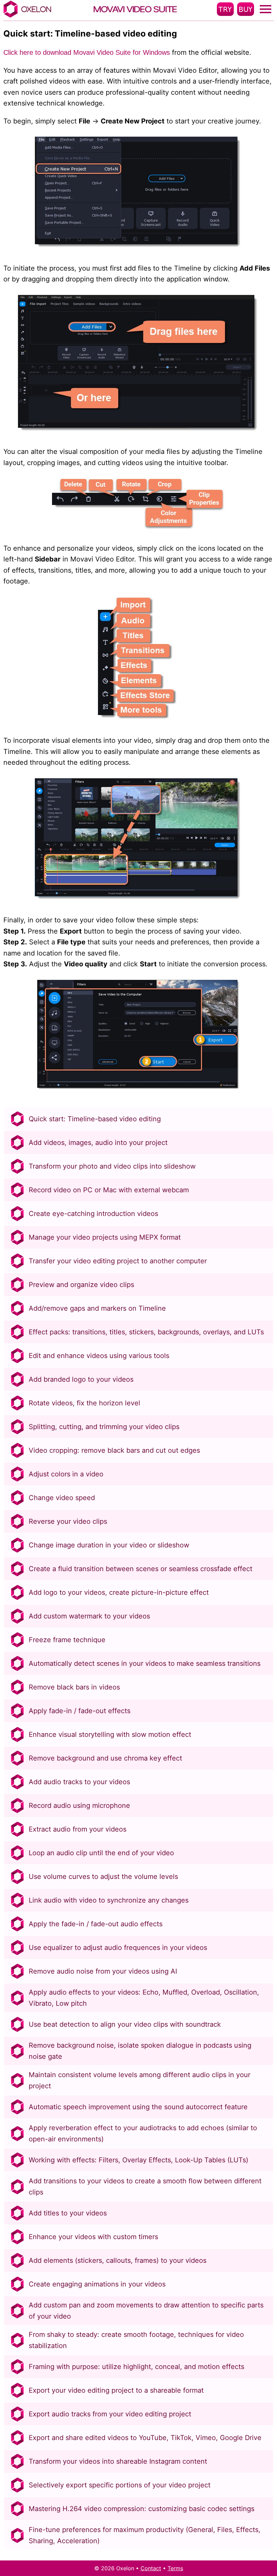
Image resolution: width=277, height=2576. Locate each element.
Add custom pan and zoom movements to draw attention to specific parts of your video (146, 2311)
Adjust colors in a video (66, 1474)
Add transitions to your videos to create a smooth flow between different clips (145, 2187)
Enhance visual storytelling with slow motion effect (110, 1734)
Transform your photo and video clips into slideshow (112, 1166)
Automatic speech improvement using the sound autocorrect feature (138, 2107)
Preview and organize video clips (81, 1285)
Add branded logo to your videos (81, 1379)
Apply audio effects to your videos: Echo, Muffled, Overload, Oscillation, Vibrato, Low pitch (144, 1998)
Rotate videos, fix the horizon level (84, 1403)
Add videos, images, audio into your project (98, 1143)
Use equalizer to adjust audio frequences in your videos (118, 1948)
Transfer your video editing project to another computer (118, 1261)
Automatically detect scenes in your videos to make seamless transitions (145, 1663)
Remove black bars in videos (74, 1687)
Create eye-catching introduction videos (93, 1214)
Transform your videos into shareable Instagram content (118, 2461)
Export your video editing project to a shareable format (116, 2390)
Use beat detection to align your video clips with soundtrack (125, 2024)
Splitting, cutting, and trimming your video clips (104, 1427)
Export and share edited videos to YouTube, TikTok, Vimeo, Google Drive (145, 2438)
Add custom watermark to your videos (89, 1616)
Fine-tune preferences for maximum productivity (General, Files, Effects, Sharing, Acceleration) (145, 2535)
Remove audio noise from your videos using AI (103, 1971)
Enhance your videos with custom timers (93, 2237)
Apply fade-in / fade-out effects (80, 1711)
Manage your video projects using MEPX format (105, 1237)
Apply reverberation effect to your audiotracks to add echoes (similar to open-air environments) (143, 2133)
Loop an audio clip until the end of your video (101, 1853)
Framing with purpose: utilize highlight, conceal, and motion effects (136, 2367)
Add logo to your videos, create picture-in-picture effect (119, 1592)
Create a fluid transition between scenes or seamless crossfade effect (141, 1569)
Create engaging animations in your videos (97, 2284)
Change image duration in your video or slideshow (109, 1545)
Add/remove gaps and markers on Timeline (97, 1308)
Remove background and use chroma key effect (105, 1758)
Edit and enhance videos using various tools (99, 1356)
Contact (151, 2568)
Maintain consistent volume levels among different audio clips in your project (140, 2080)
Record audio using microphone (79, 1805)
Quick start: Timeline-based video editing (95, 1119)
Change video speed (62, 1498)
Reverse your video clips (68, 1521)
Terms (175, 2568)
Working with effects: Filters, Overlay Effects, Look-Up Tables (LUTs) (138, 2160)
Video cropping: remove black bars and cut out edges (114, 1450)
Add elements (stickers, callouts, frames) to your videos (118, 2260)
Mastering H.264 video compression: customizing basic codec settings (142, 2509)
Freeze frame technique (67, 1640)
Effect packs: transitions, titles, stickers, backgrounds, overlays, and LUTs (146, 1332)
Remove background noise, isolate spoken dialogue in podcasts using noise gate (140, 2051)
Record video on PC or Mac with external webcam (109, 1190)
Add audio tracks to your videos (79, 1782)
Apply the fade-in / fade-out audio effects (96, 1924)
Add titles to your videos (68, 2213)
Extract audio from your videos (78, 1829)
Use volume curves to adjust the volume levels (103, 1877)
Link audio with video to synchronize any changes (109, 1900)
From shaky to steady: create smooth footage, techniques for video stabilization (136, 2340)
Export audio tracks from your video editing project (110, 2414)
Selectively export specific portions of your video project (120, 2485)
